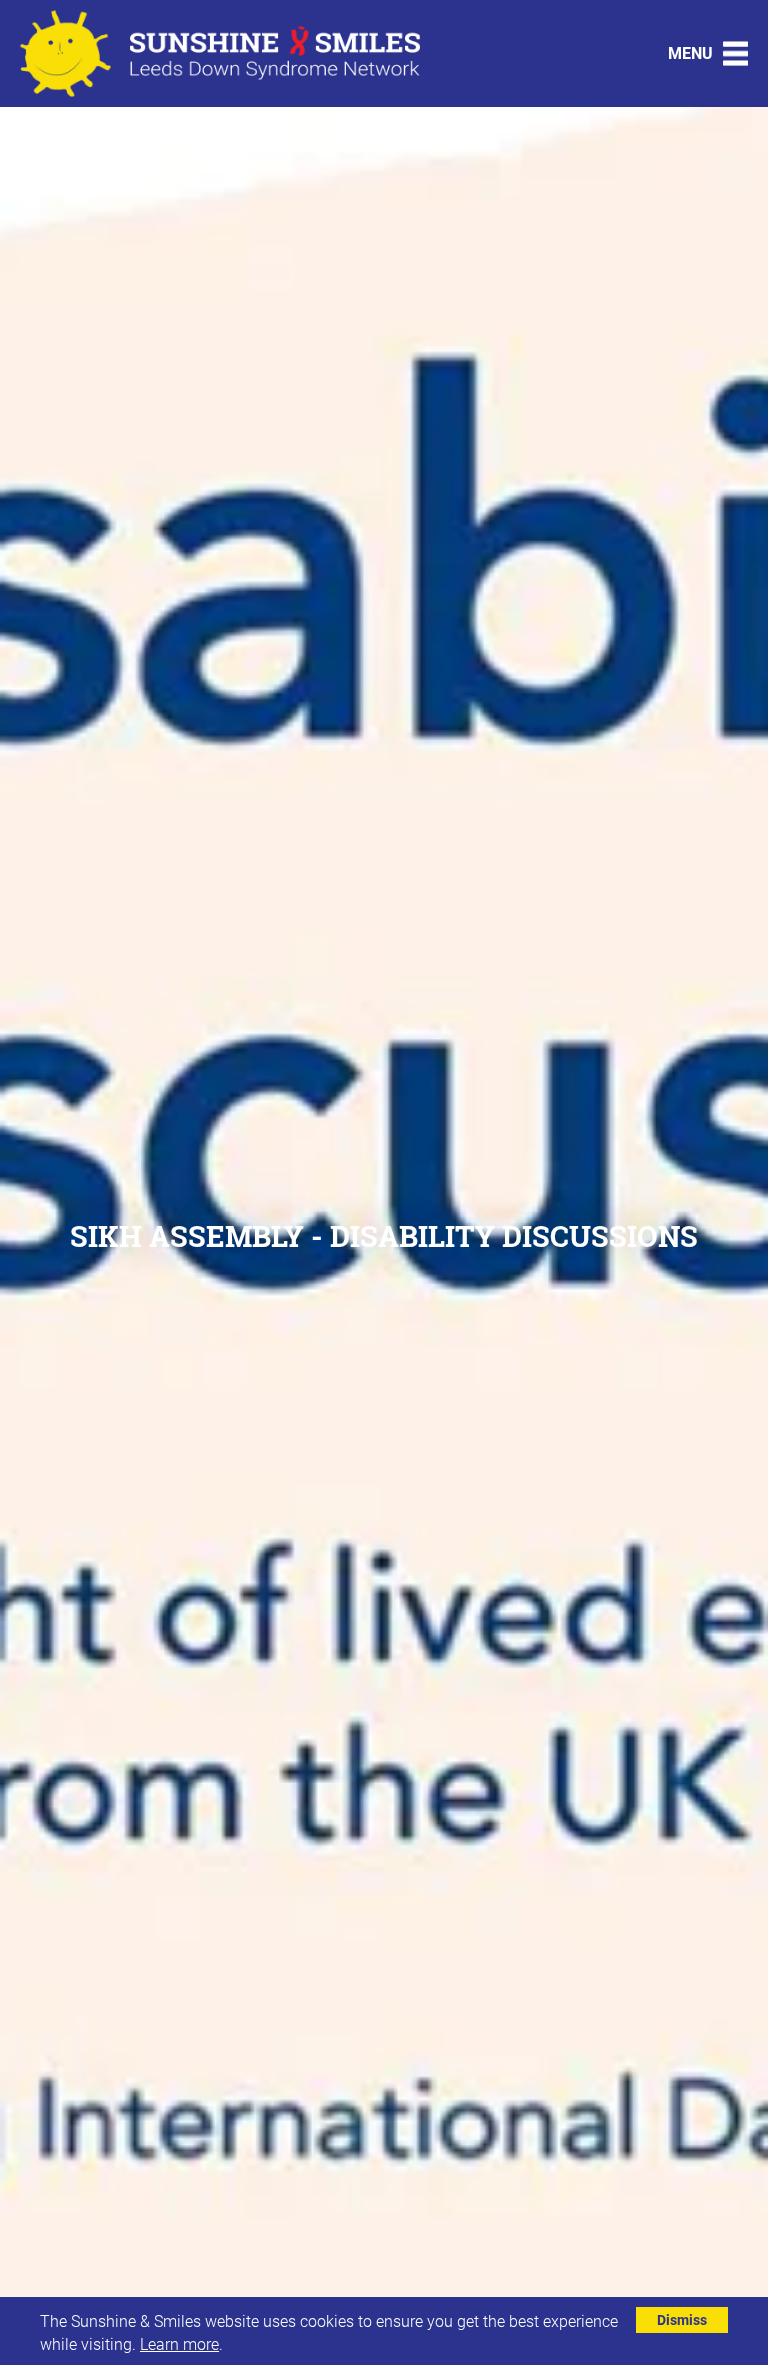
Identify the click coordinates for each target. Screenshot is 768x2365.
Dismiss (682, 2319)
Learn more (179, 2343)
